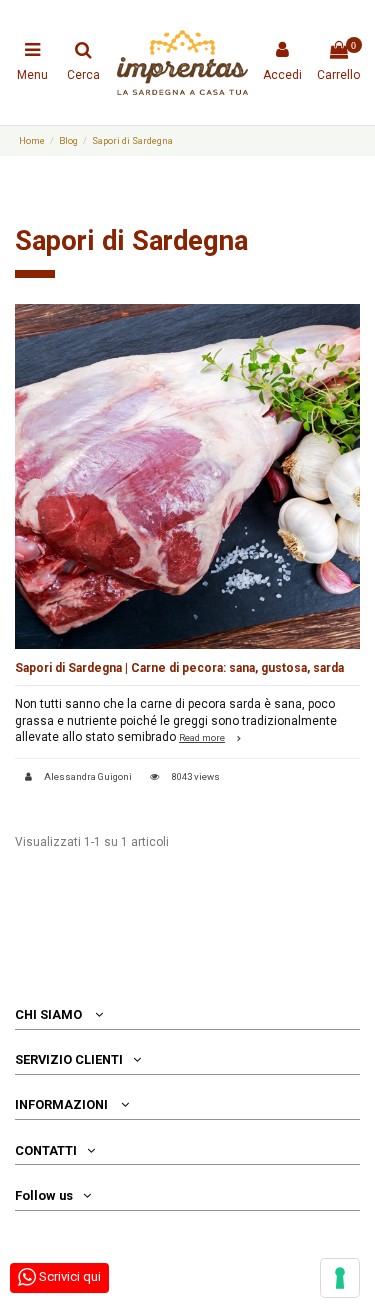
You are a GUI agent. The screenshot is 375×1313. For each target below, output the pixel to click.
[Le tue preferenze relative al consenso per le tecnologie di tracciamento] (340, 1278)
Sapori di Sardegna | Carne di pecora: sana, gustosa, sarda (179, 668)
